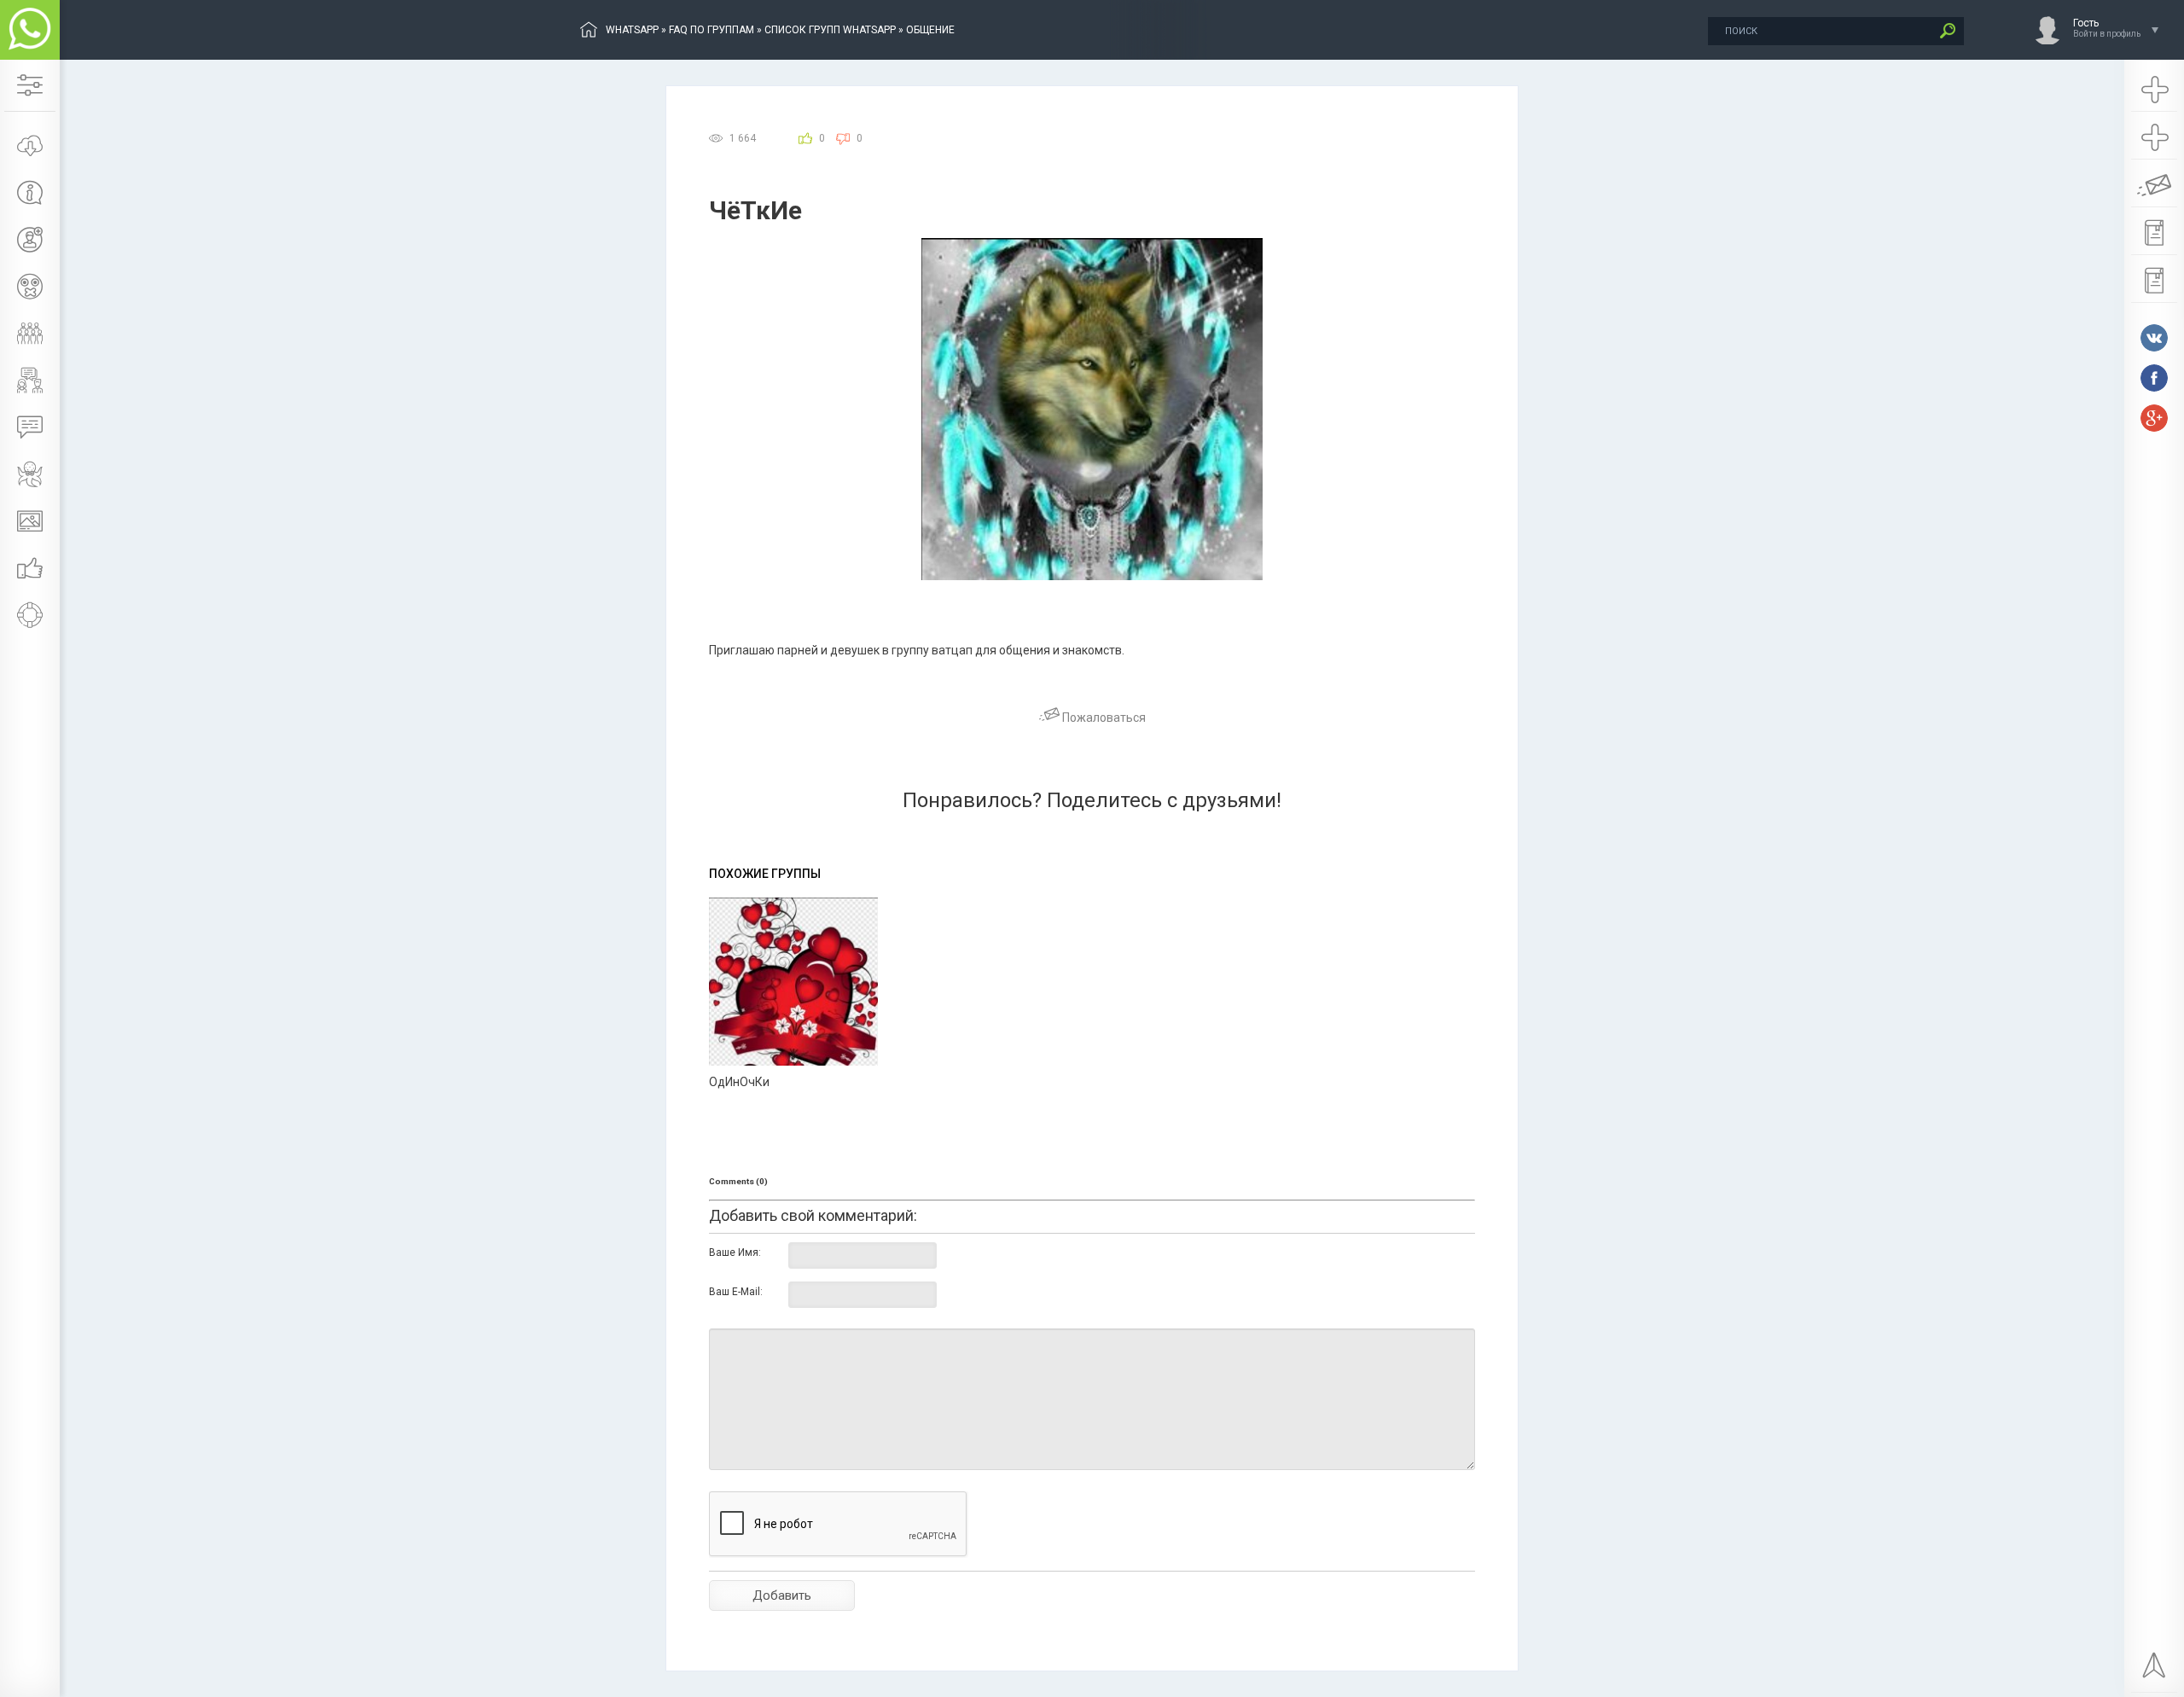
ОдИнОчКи (739, 1082)
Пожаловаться (1103, 718)
